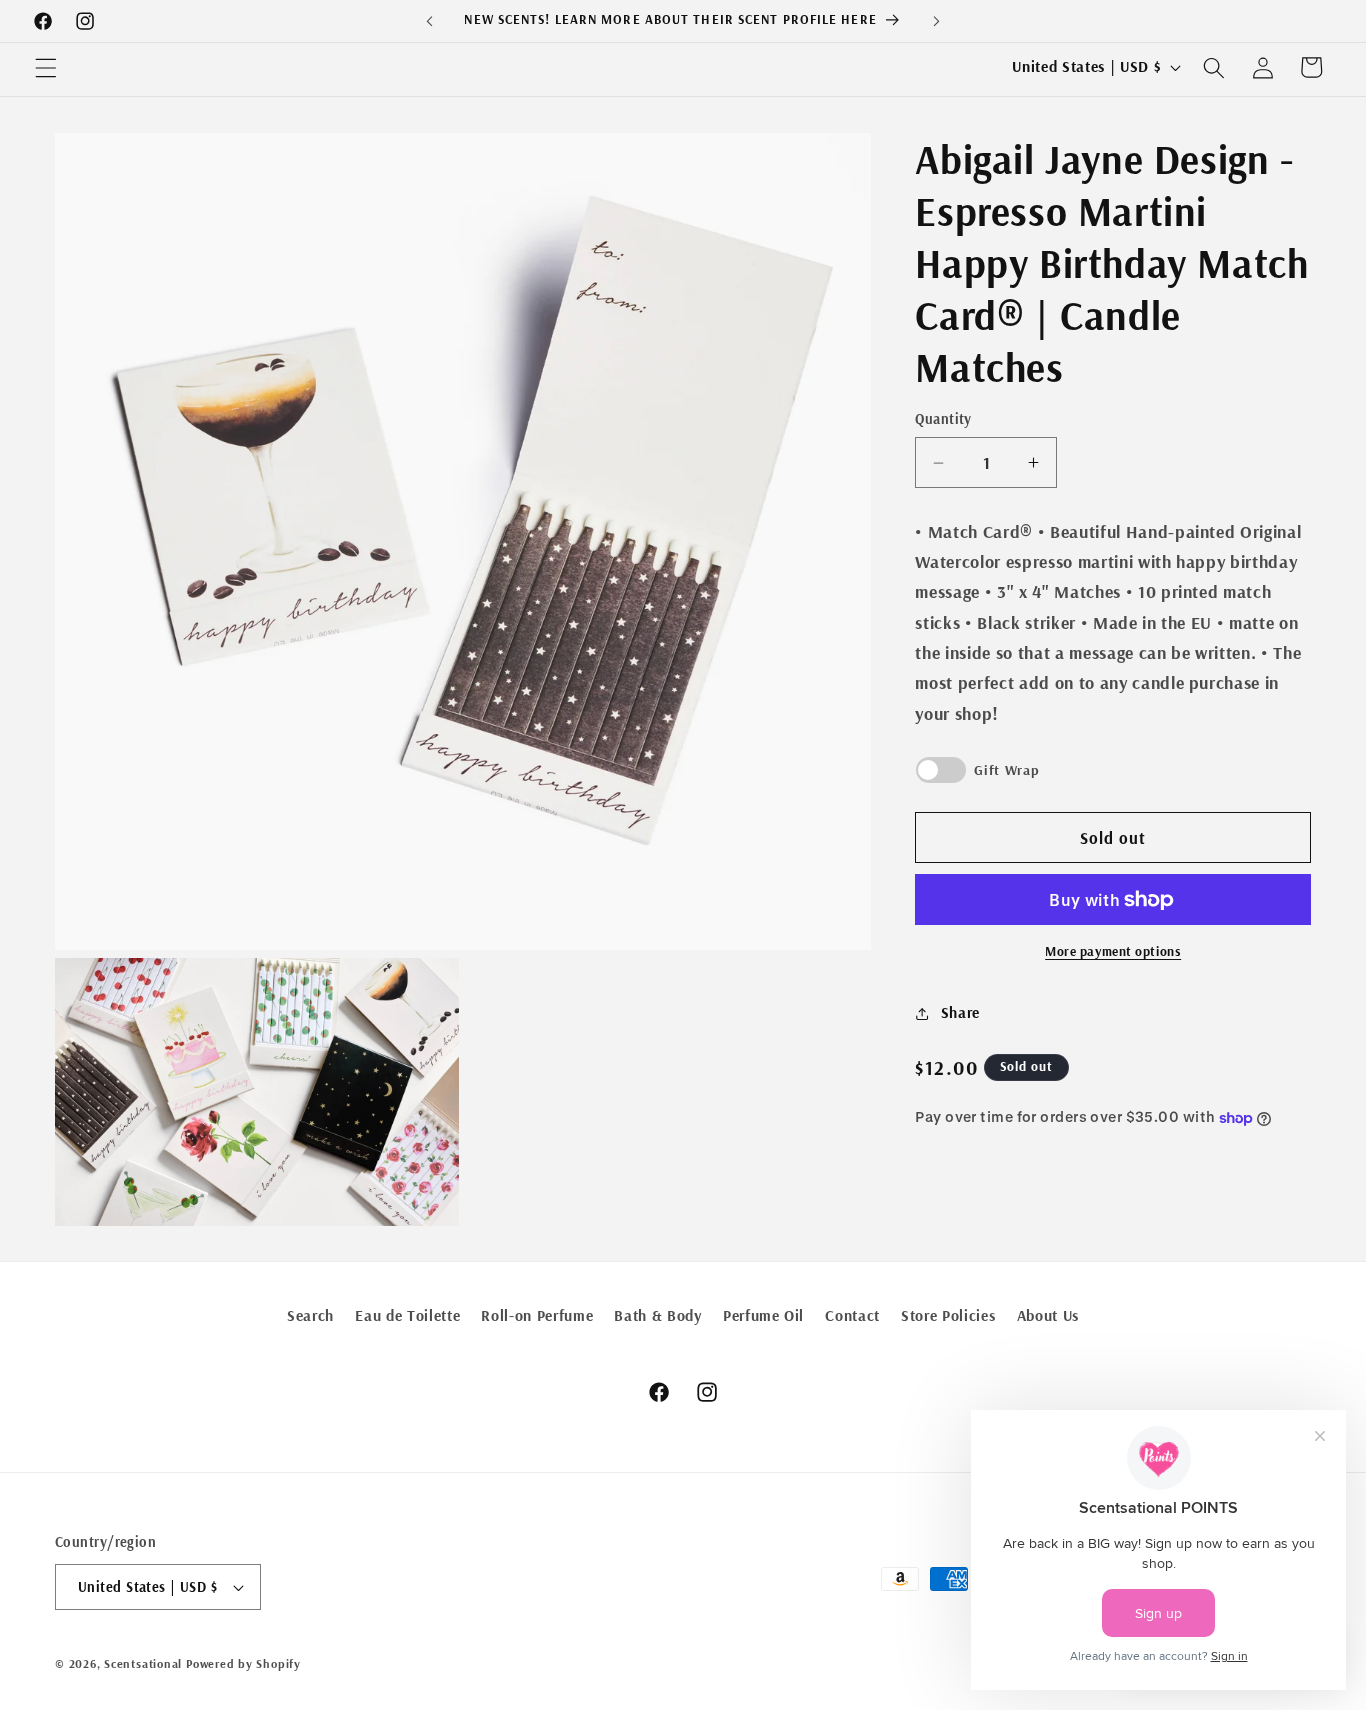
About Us (1048, 1315)
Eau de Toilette (407, 1315)
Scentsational (143, 1663)
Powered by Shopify (243, 1663)
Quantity (943, 420)
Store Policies (948, 1315)
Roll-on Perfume (537, 1315)
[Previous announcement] (429, 21)
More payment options (1113, 952)
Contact (852, 1315)
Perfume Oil (763, 1315)
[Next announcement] (937, 21)
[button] (46, 67)
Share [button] (960, 1013)
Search (310, 1315)
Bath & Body (657, 1315)
